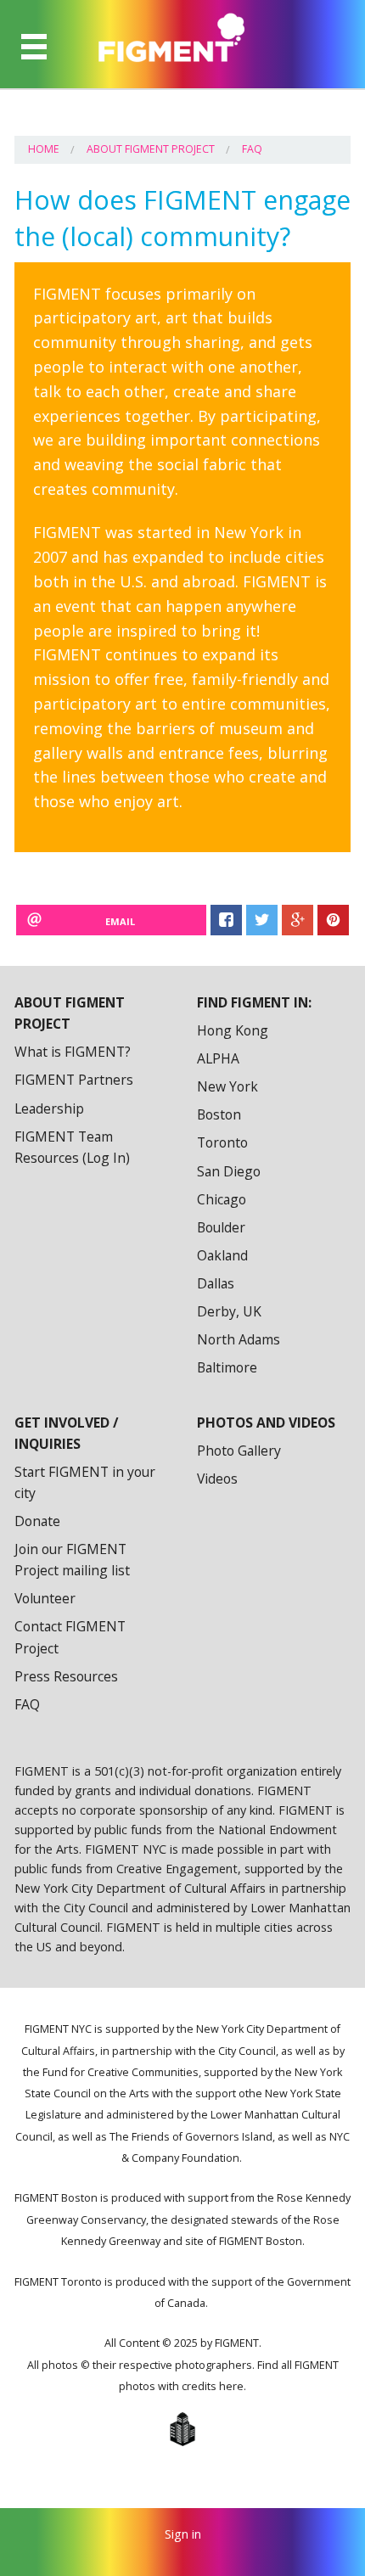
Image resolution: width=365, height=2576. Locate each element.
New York (227, 1086)
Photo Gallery (239, 1451)
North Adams (239, 1339)
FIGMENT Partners (74, 1080)
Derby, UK (229, 1311)
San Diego (229, 1171)
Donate (37, 1521)
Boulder (221, 1227)
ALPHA (218, 1058)
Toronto (222, 1142)
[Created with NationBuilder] (182, 2429)
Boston (219, 1114)
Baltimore (227, 1367)
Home (44, 149)
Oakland (222, 1255)
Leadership (49, 1108)
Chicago (222, 1199)
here (231, 2386)
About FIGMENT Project (151, 149)
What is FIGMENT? (73, 1052)
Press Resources (66, 1676)
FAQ (252, 149)
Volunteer (45, 1598)
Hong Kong (233, 1030)
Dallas (216, 1283)
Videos (217, 1479)
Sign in (183, 2534)
